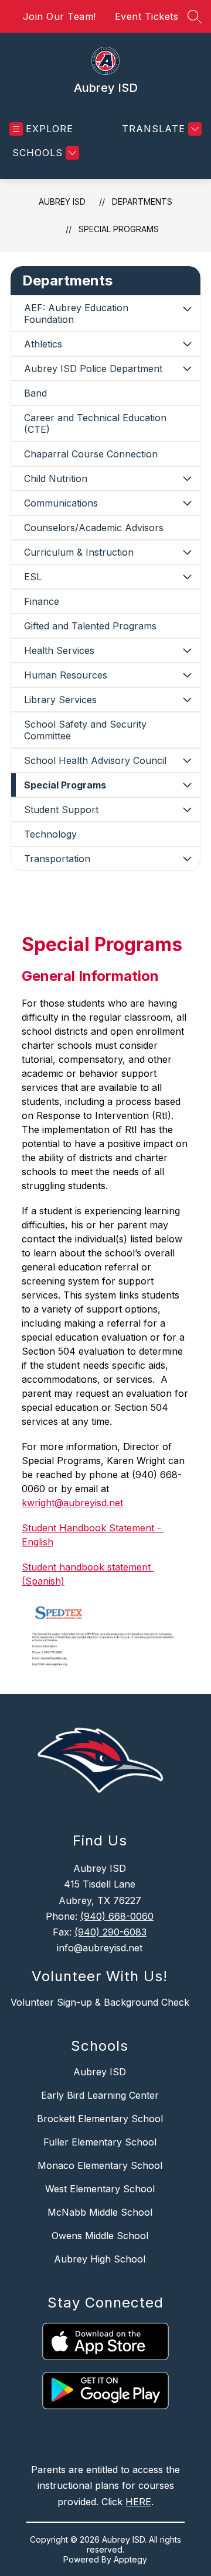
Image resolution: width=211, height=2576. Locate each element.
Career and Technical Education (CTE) (95, 423)
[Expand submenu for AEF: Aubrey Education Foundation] (187, 309)
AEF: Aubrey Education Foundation (76, 314)
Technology (50, 834)
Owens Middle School (100, 2236)
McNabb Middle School (100, 2212)
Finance (42, 601)
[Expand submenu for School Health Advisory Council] (187, 760)
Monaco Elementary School (100, 2165)
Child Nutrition (56, 478)
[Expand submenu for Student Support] (187, 810)
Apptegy (130, 2559)
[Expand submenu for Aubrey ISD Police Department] (187, 369)
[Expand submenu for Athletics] (187, 344)
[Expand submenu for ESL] (187, 577)
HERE (138, 2502)
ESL (33, 577)
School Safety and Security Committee (85, 730)
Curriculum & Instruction (79, 552)
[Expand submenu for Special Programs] (187, 785)
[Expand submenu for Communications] (187, 503)
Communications (61, 503)
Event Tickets (147, 16)
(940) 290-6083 (110, 1932)
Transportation (57, 859)
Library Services (60, 700)
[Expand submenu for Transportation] (187, 859)
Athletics (43, 344)
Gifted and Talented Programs (90, 626)
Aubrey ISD (62, 202)
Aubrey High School (100, 2259)
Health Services (59, 650)
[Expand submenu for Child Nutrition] (187, 478)
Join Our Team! (59, 16)
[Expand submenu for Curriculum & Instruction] (187, 552)
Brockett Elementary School (100, 2119)
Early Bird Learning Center (100, 2095)
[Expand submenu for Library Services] (187, 700)
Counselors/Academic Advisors (94, 528)
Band (35, 393)
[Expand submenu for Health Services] (187, 650)
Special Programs (119, 229)
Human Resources (66, 675)
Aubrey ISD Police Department (93, 369)
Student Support (61, 810)
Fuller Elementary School (100, 2142)
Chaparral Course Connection (91, 454)
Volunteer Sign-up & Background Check (100, 2002)
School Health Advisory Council (95, 760)
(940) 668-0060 (117, 1916)
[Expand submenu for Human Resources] (187, 675)
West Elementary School (100, 2189)
